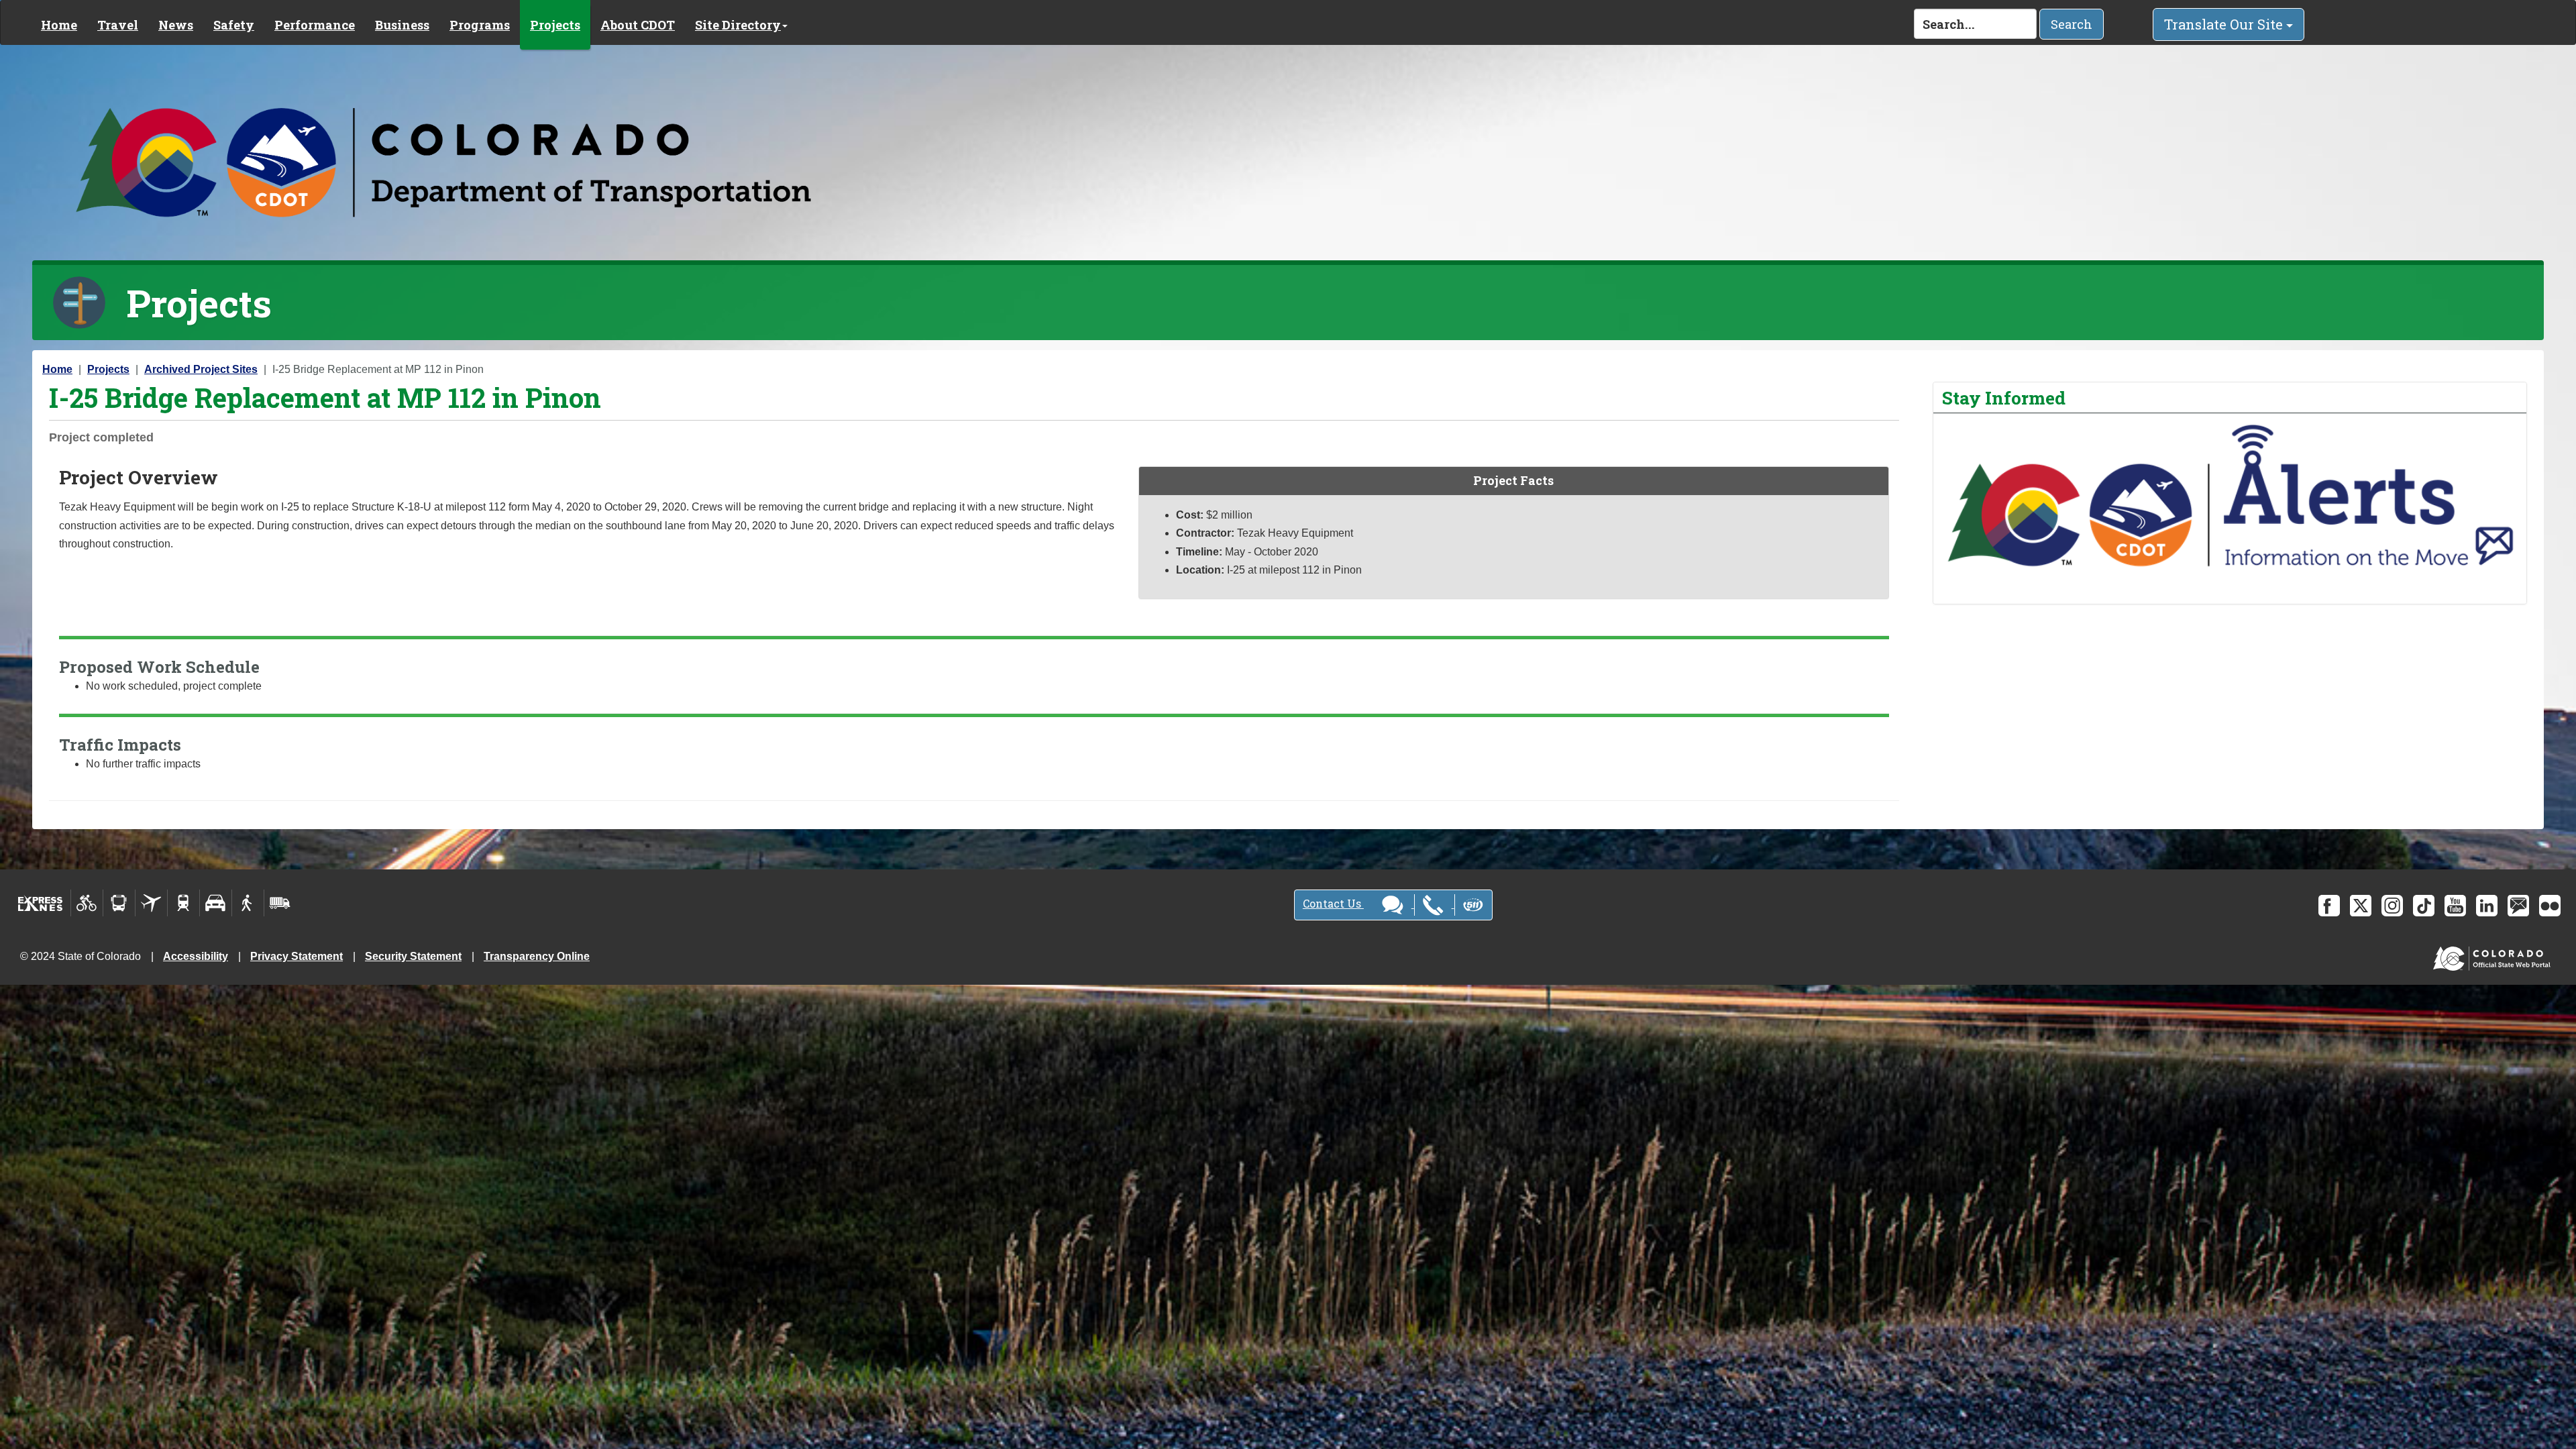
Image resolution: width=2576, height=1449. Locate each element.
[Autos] (216, 903)
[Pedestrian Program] (248, 903)
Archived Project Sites (201, 369)
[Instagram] (2392, 906)
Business (402, 25)
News (176, 25)
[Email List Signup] (2518, 906)
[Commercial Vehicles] (280, 903)
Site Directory (738, 25)
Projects (555, 25)
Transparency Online (537, 956)
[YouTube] (2455, 906)
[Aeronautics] (151, 903)
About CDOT (638, 25)
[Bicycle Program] (87, 903)
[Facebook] (2329, 906)
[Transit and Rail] (119, 903)
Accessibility (196, 956)
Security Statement (413, 956)
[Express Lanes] (41, 903)
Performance (315, 25)
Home (59, 25)
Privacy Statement (297, 956)
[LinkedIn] (2487, 906)
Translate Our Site (2225, 24)
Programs (480, 25)
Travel (118, 25)
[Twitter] (2361, 906)
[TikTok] (2424, 906)
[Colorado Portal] (2494, 956)
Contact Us (1333, 903)
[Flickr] (2550, 906)
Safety (234, 25)
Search (2072, 24)
